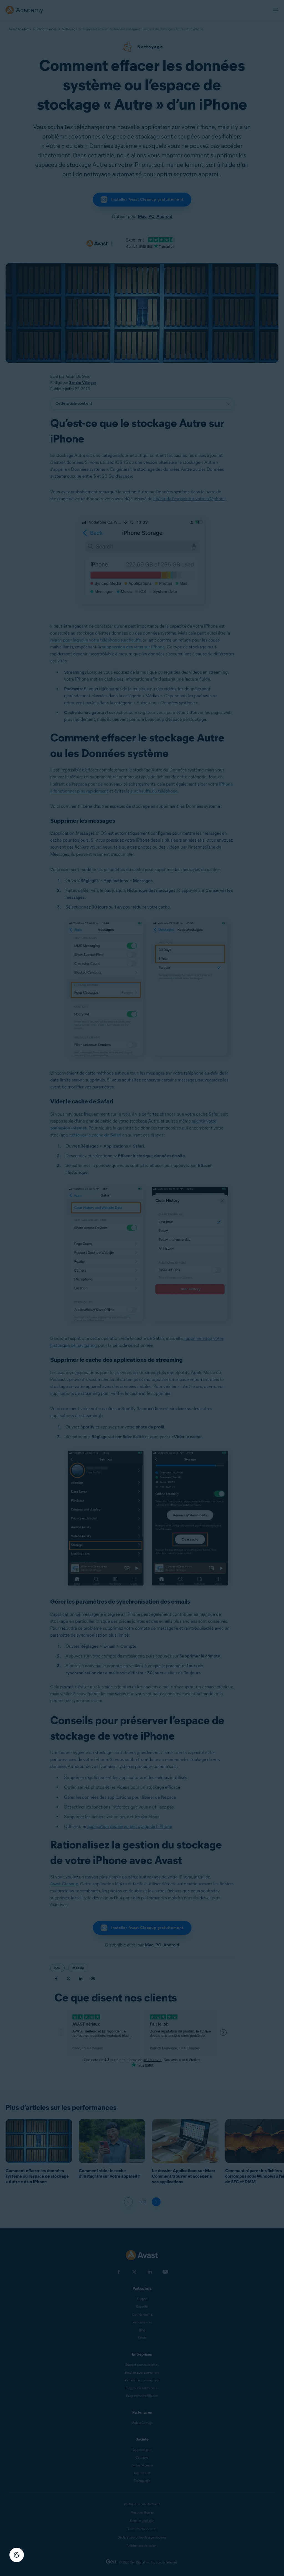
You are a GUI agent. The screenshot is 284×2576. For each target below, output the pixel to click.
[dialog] (142, 1288)
